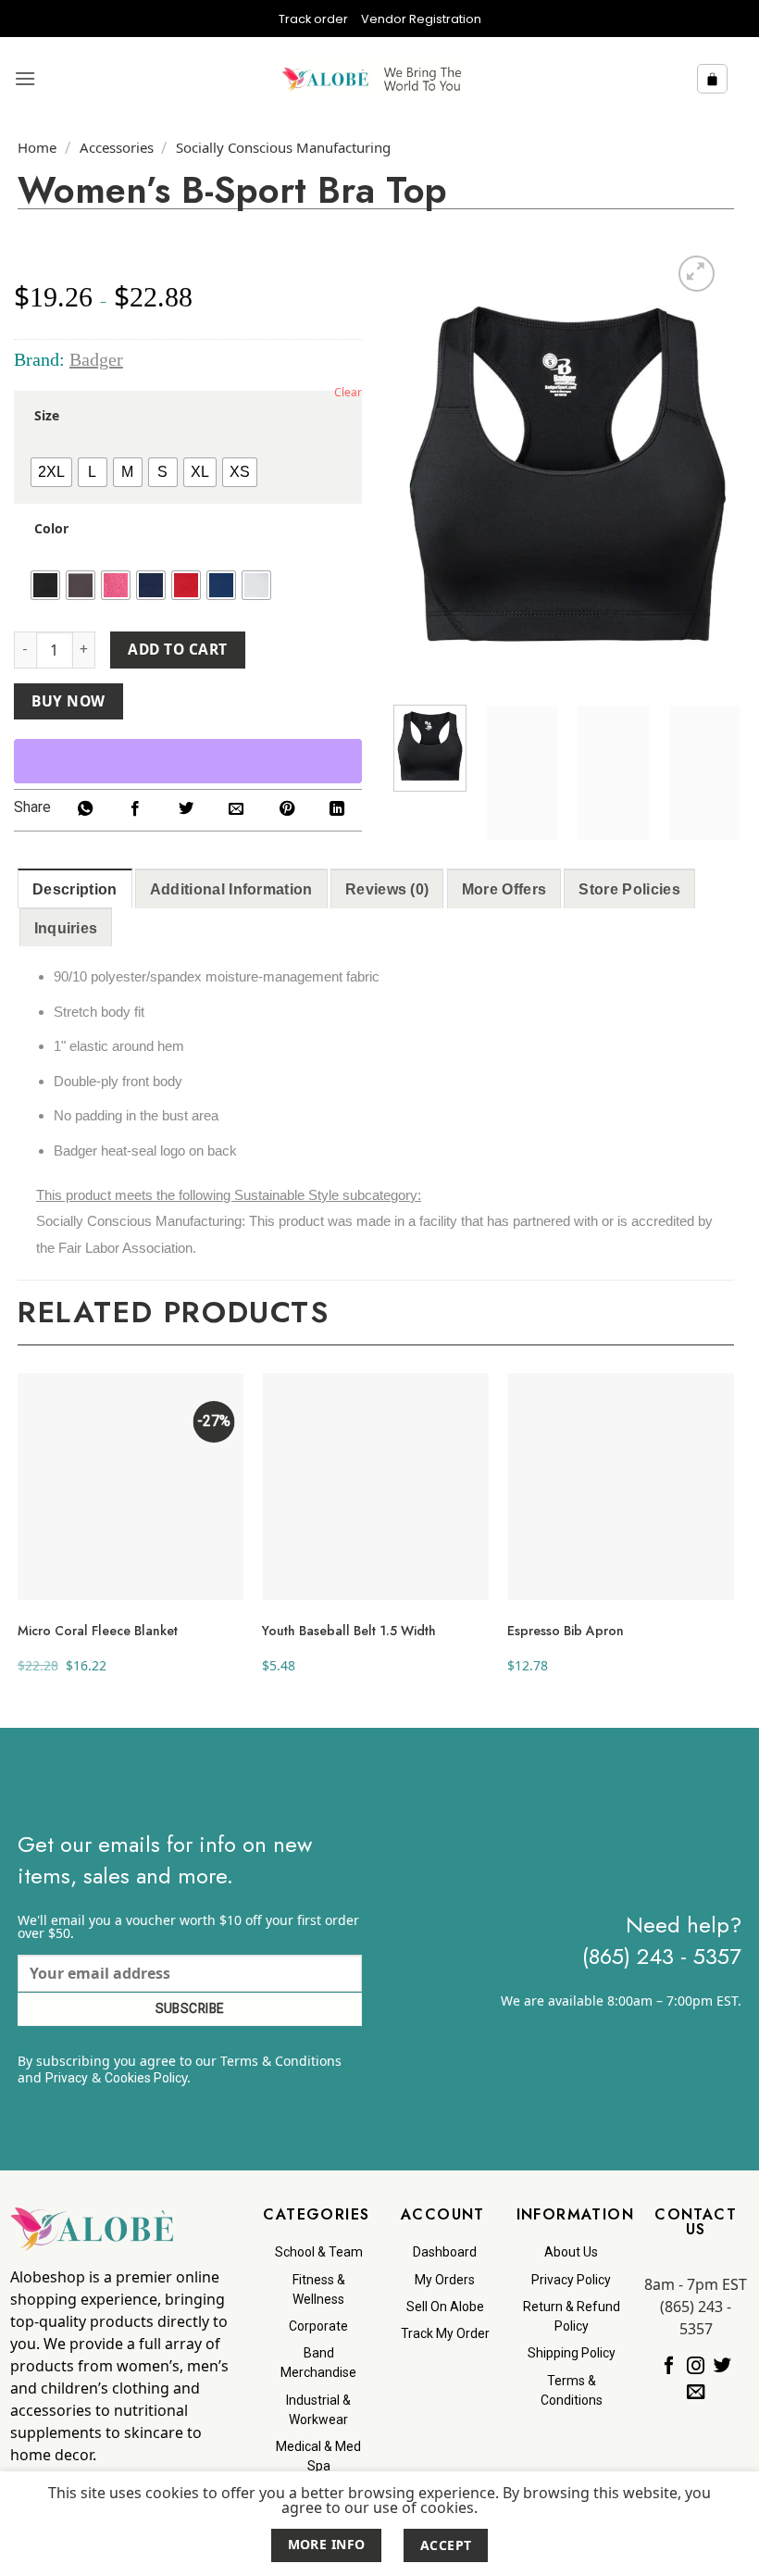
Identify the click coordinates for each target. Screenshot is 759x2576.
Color (51, 529)
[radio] (51, 472)
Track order (313, 19)
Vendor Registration (421, 19)
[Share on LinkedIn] (337, 810)
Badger (96, 359)
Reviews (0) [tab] (387, 889)
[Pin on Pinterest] (287, 810)
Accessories (117, 147)
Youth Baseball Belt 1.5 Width (349, 1631)
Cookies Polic (143, 2078)
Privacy (67, 2078)
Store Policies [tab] (629, 889)
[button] (25, 78)
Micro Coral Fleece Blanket (98, 1631)
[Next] (712, 473)
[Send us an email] (696, 2392)
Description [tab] (75, 889)
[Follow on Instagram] (696, 2366)
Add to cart (177, 649)
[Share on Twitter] (186, 810)
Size (47, 416)
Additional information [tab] (231, 889)
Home (37, 147)
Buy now (68, 701)
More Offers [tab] (504, 889)
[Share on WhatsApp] (85, 810)
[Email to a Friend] (236, 810)
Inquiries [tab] (66, 928)
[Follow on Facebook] (669, 2366)
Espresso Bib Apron (566, 1631)
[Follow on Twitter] (722, 2366)
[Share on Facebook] (135, 810)
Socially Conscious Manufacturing (283, 147)
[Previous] (424, 473)
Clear (348, 392)
